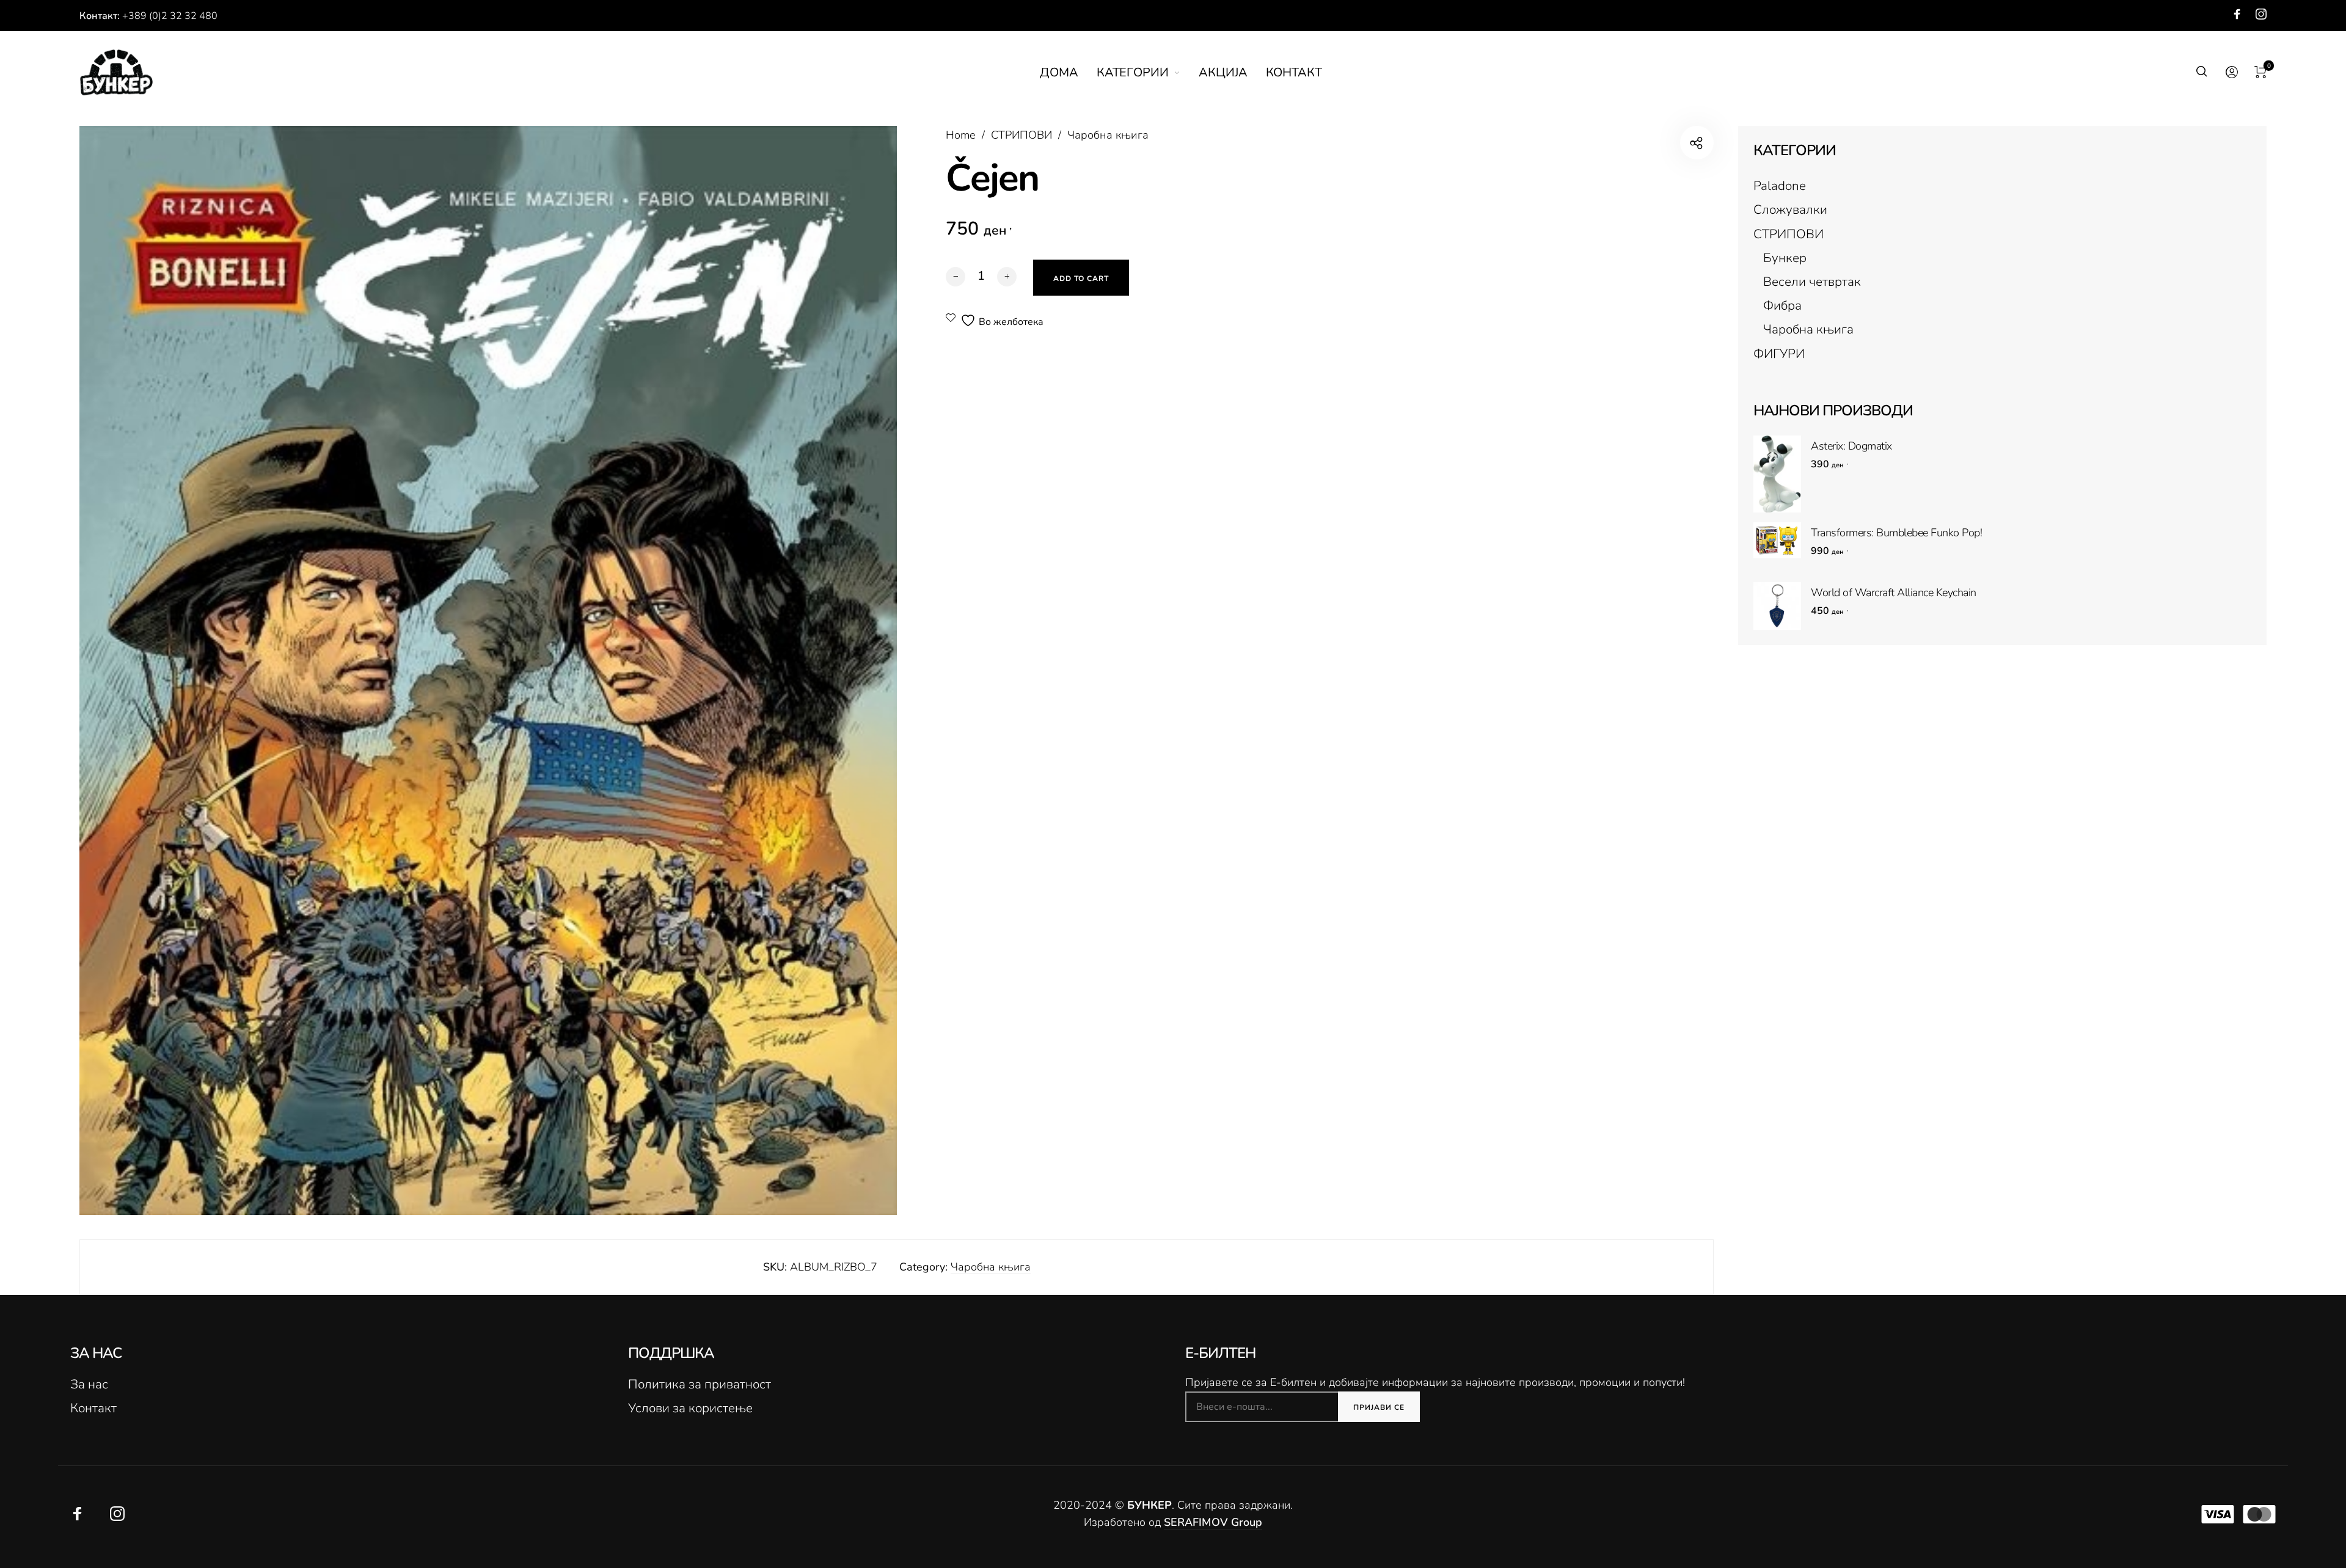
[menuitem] (1068, 73)
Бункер (1785, 258)
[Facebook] (2237, 14)
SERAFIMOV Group (1213, 1522)
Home (961, 135)
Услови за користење (690, 1408)
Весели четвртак (1812, 282)
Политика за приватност (700, 1384)
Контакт (93, 1408)
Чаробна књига (1108, 135)
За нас (89, 1384)
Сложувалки (1790, 210)
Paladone (1780, 186)
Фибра (1782, 305)
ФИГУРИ (1779, 354)
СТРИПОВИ (1021, 135)
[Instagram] (2261, 14)
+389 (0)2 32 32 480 (170, 16)
